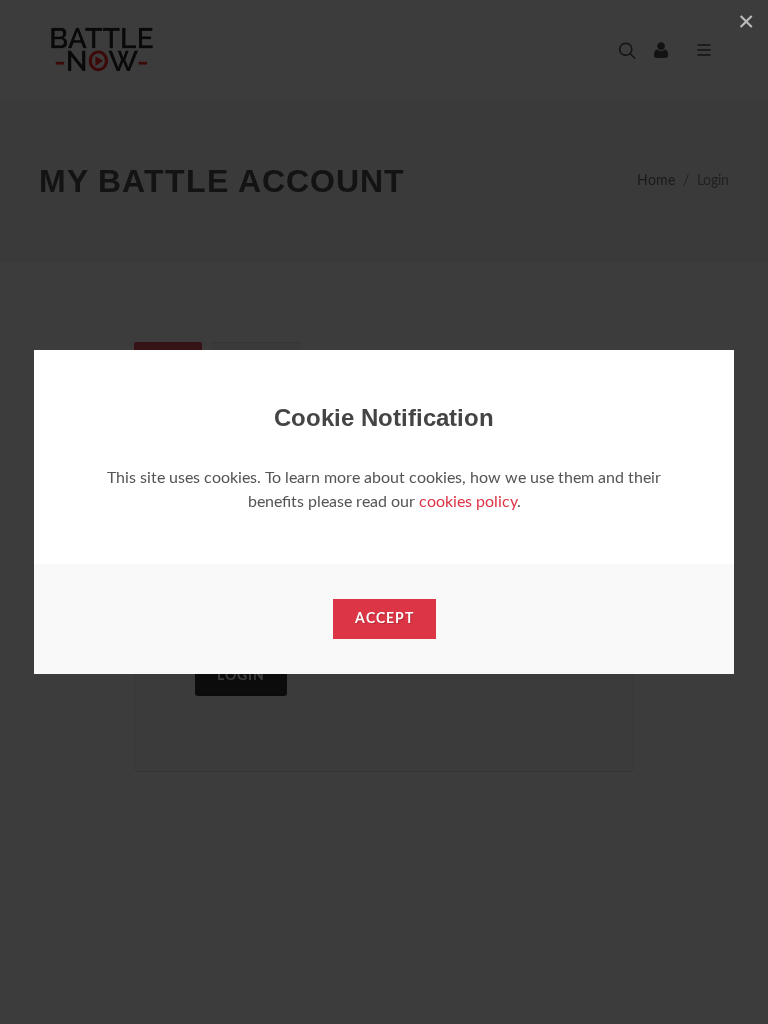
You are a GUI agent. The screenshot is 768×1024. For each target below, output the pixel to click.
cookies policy (468, 502)
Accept (384, 619)
